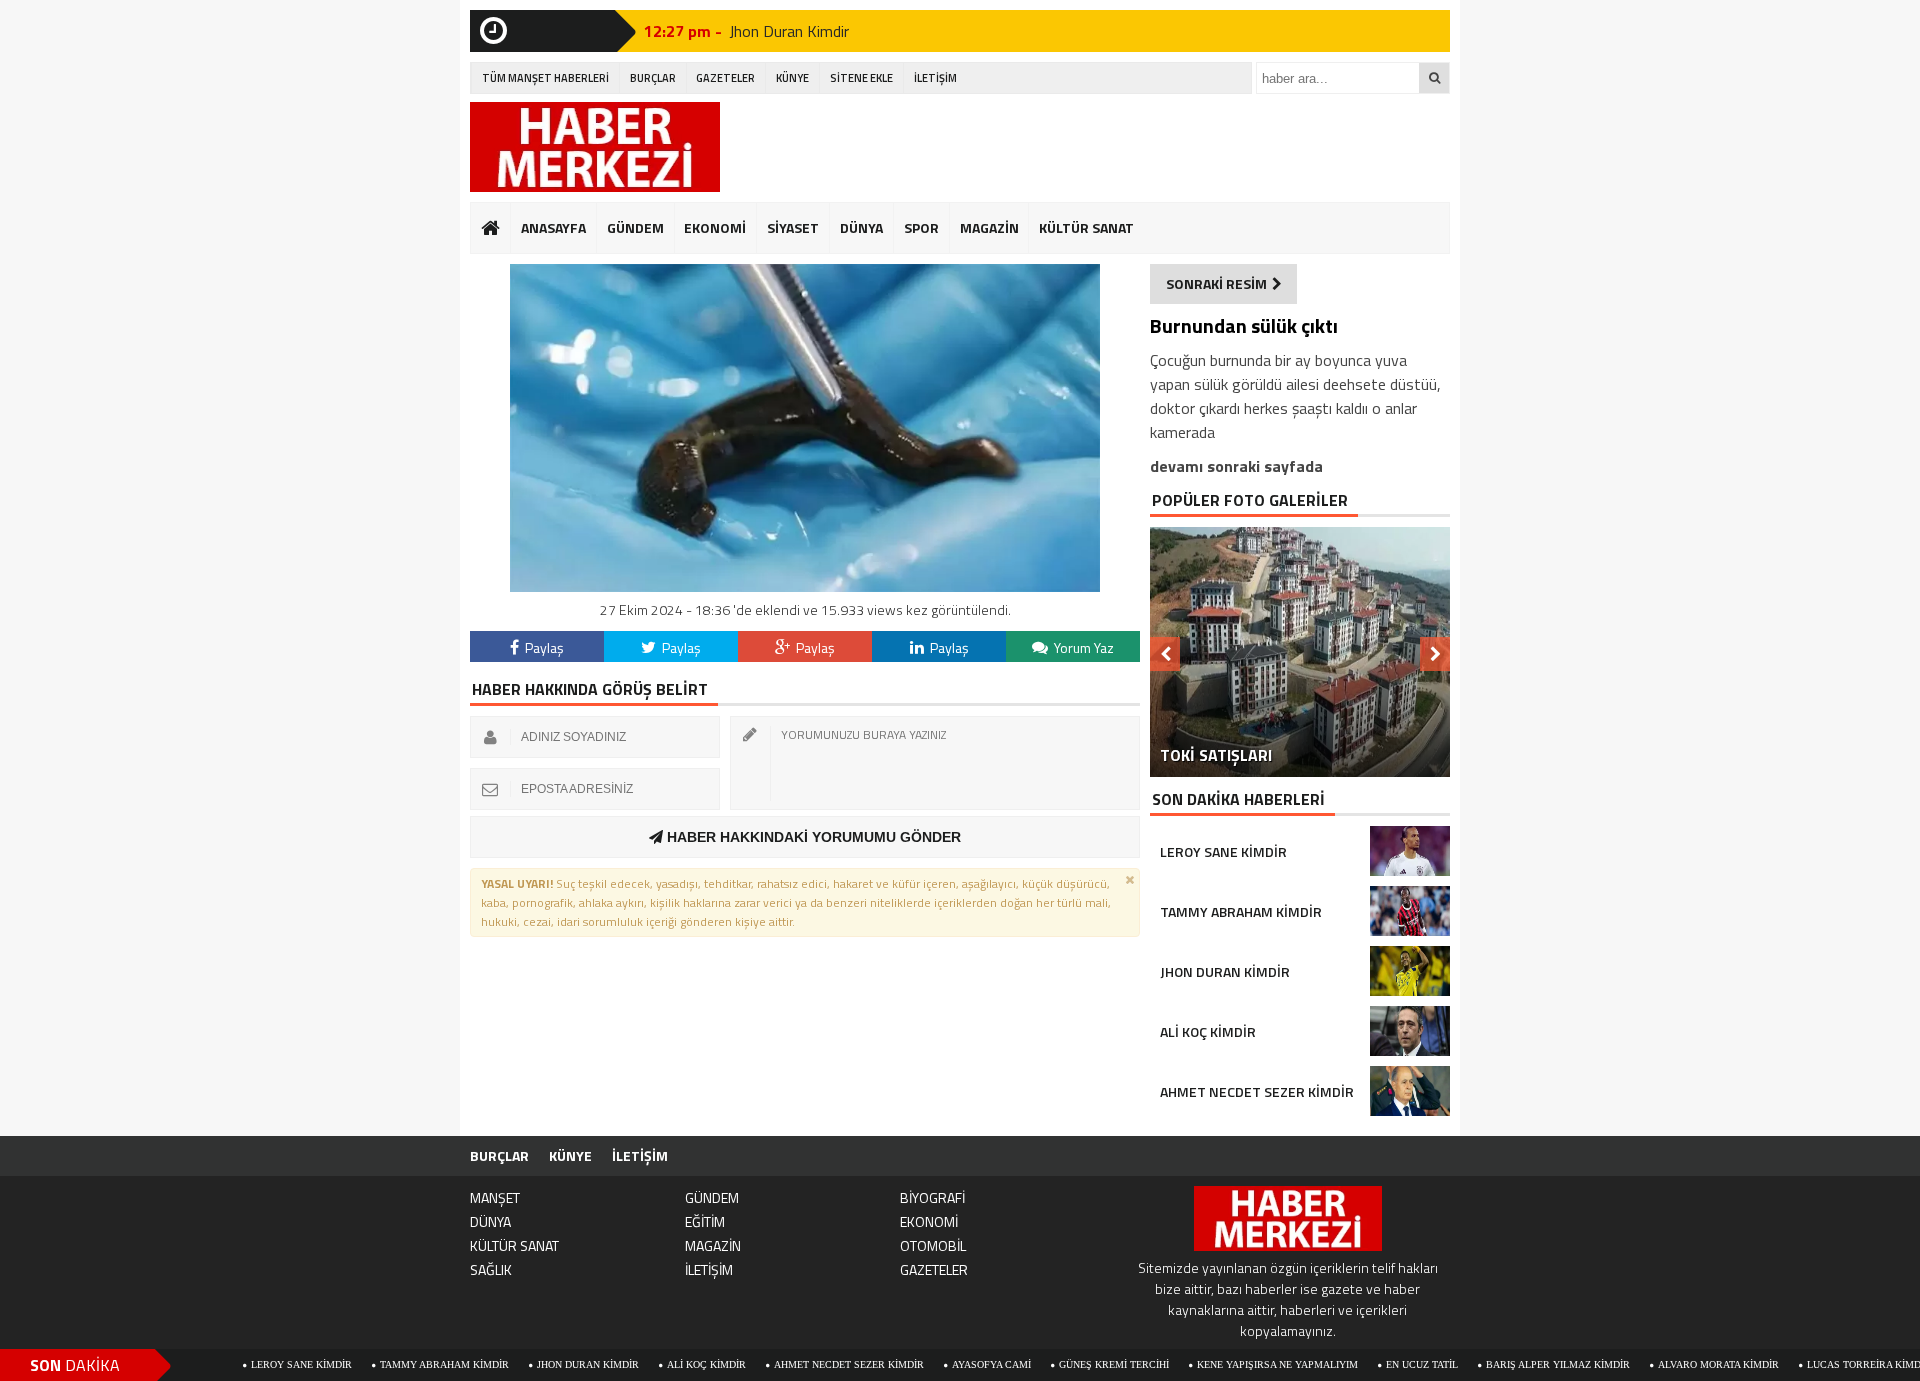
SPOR (921, 227)
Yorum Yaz (1082, 647)
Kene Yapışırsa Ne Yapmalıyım (1201, 1364)
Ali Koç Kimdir (630, 1364)
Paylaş (543, 647)
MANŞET (495, 1197)
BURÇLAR (653, 78)
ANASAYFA (553, 227)
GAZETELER (725, 78)
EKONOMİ (715, 227)
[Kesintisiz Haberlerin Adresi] (595, 150)
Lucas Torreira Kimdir (1793, 1364)
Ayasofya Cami (915, 1364)
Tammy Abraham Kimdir (368, 1364)
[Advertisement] (1086, 147)
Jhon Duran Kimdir (789, 31)
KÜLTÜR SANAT (1086, 227)
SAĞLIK (491, 1269)
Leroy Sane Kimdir (225, 1364)
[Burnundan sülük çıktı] (805, 586)
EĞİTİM (705, 1221)
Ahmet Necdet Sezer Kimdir (773, 1364)
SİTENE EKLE (861, 78)
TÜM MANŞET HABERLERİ (545, 78)
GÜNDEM (635, 227)
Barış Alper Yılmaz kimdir (1482, 1364)
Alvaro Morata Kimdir (1642, 1364)
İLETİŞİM (935, 78)
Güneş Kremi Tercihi (1038, 1364)
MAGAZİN (989, 227)
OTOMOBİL (933, 1245)
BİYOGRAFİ (932, 1197)
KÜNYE (792, 78)
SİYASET (793, 227)
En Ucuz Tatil (1346, 1364)
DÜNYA (861, 227)
